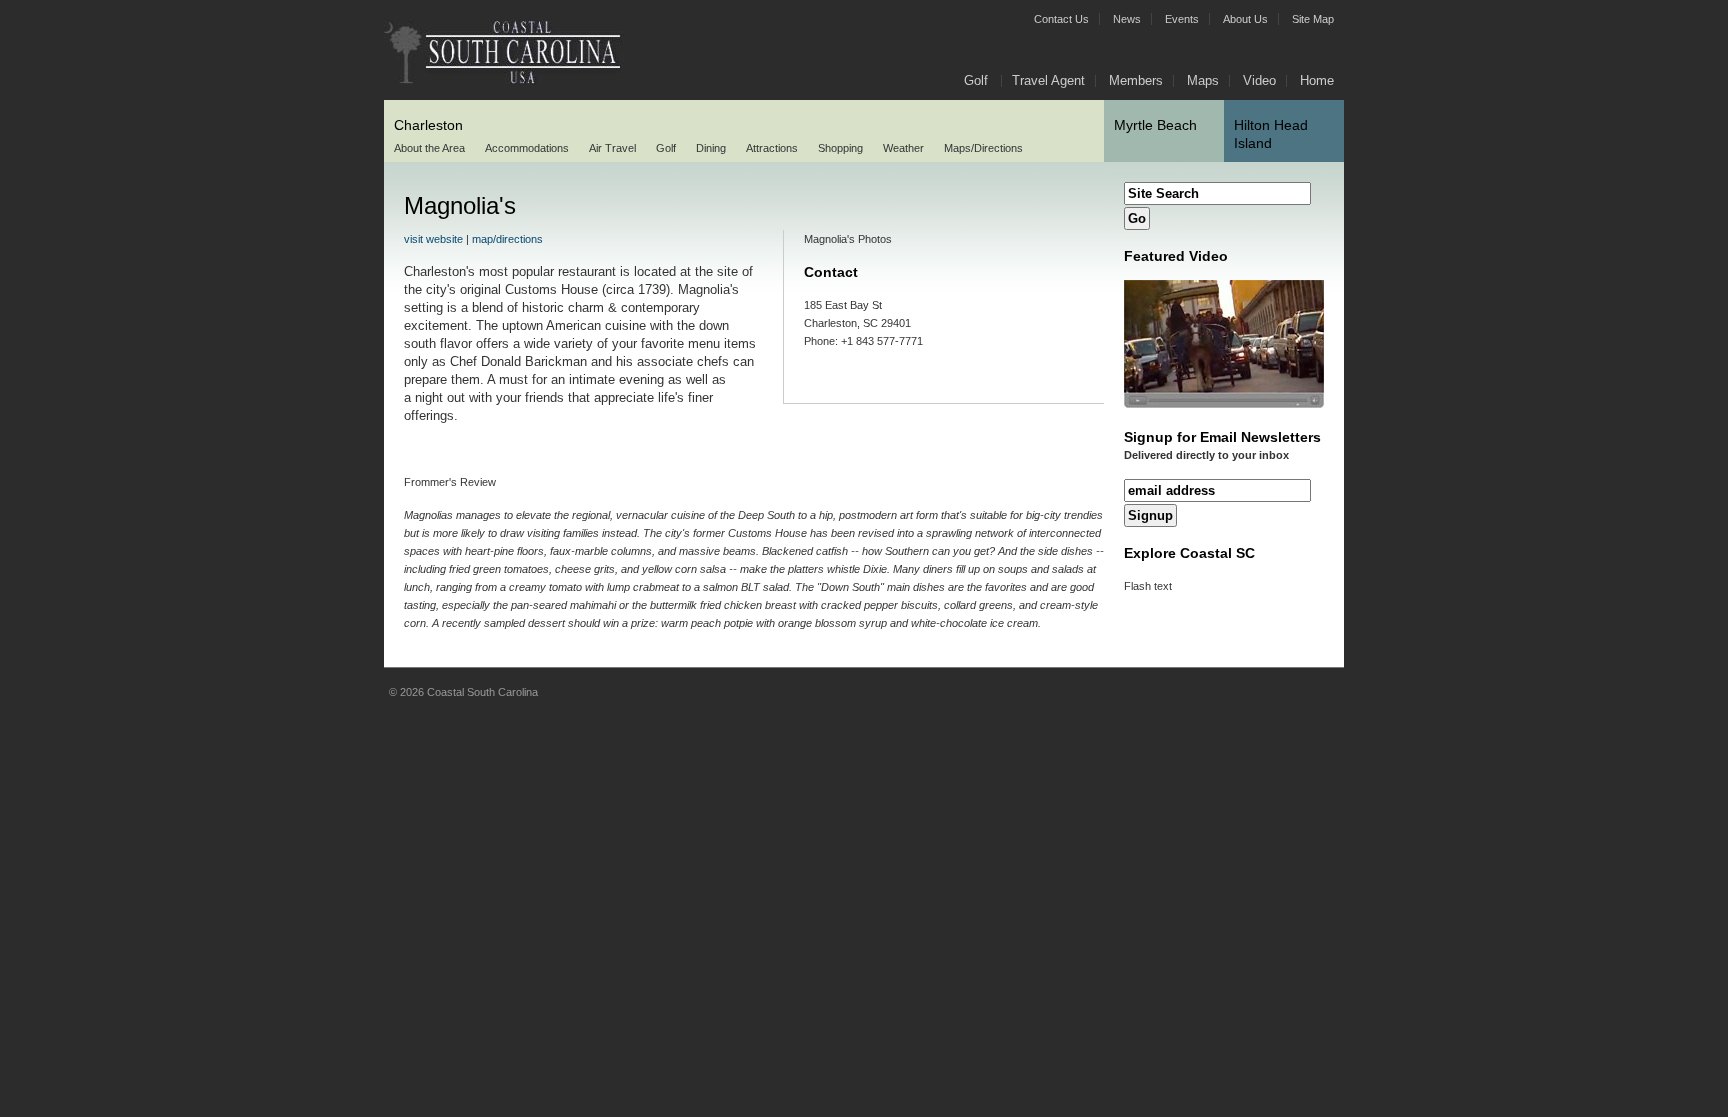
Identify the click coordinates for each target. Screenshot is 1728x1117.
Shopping (840, 148)
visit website (433, 239)
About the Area (429, 148)
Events (1182, 19)
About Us (1245, 19)
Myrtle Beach (1155, 125)
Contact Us (1061, 19)
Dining (711, 148)
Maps (1203, 80)
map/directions (507, 239)
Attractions (772, 148)
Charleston (428, 125)
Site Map (1313, 19)
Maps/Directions (983, 148)
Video (1259, 80)
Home (1317, 80)
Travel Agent (1048, 80)
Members (1136, 80)
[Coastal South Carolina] (509, 81)
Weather (903, 148)
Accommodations (527, 148)
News (1127, 19)
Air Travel (612, 148)
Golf (666, 148)
